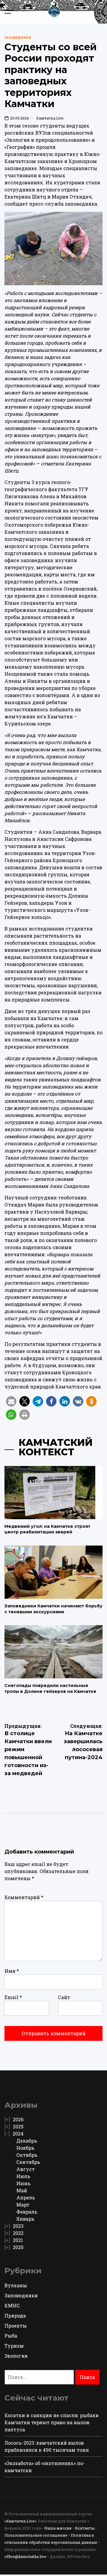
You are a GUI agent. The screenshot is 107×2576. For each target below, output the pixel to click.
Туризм (14, 2346)
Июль (23, 2176)
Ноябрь (25, 2148)
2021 (18, 2240)
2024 (18, 2134)
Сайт (64, 1997)
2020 (18, 2247)
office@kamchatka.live (25, 2556)
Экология (16, 2356)
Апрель (26, 2197)
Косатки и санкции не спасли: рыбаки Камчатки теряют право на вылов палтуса (52, 2422)
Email (13, 1997)
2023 (18, 2226)
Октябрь (27, 2155)
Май (22, 2190)
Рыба (11, 2336)
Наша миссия (58, 2528)
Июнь (23, 2183)
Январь (25, 2219)
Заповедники (18, 38)
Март (23, 2205)
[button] (11, 1401)
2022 (18, 2233)
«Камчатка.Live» (20, 2521)
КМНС (12, 2305)
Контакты (85, 2528)
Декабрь (27, 2141)
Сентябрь (28, 2162)
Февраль (27, 2212)
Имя (12, 1971)
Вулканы (16, 2285)
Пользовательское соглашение (36, 2535)
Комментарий (24, 1897)
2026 (18, 2119)
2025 (18, 2126)
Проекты (16, 2326)
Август (26, 2169)
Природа (15, 2316)
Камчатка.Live (50, 118)
